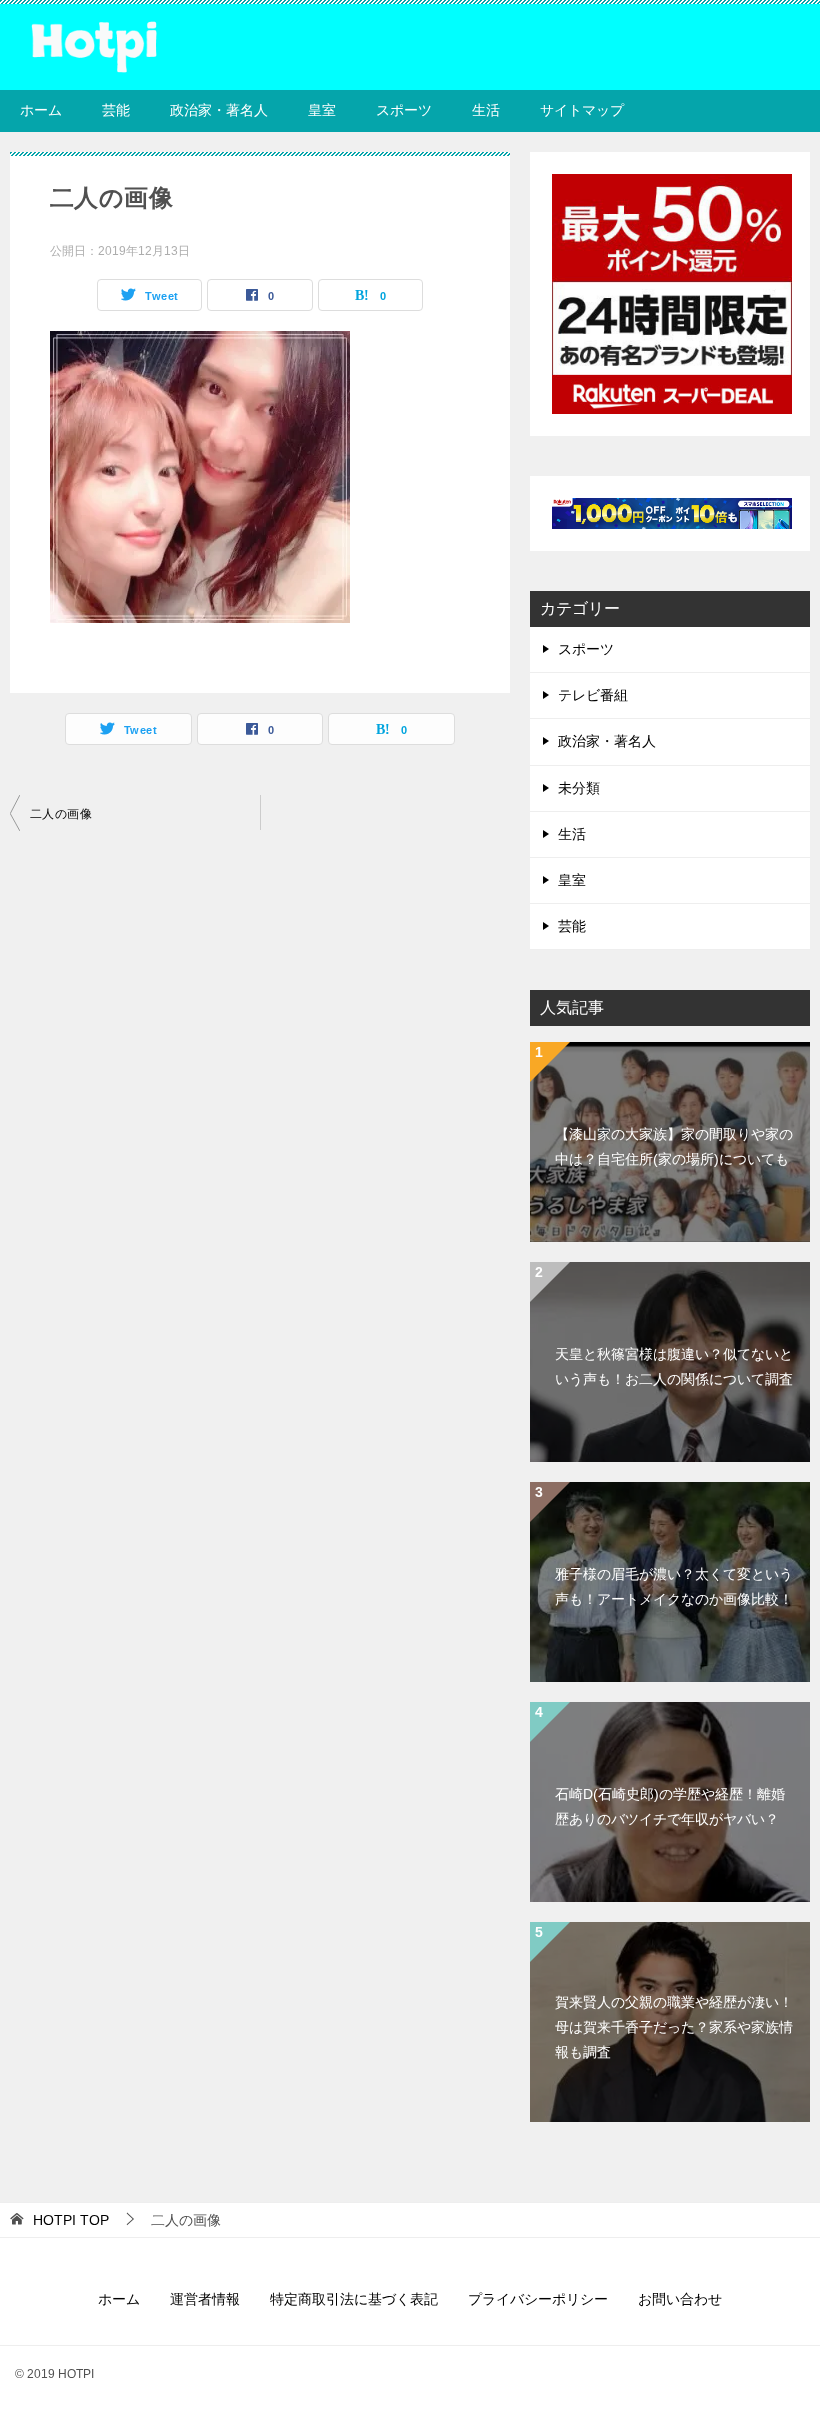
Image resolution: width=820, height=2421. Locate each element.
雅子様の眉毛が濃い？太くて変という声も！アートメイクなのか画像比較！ (674, 1586)
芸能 (116, 110)
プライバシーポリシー (538, 2299)
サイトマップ (582, 110)
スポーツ (404, 110)
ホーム (41, 110)
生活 (486, 110)
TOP (71, 2220)
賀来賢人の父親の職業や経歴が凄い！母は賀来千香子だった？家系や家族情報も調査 (674, 2027)
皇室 (322, 110)
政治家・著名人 (219, 110)
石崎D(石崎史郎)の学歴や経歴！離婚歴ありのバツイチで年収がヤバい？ (670, 1806)
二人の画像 (61, 814)
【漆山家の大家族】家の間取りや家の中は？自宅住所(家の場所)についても (674, 1146)
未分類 (579, 788)
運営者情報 (205, 2299)
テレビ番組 (593, 695)
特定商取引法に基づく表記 (354, 2299)
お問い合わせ (680, 2299)
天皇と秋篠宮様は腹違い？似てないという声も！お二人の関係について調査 (674, 1366)
